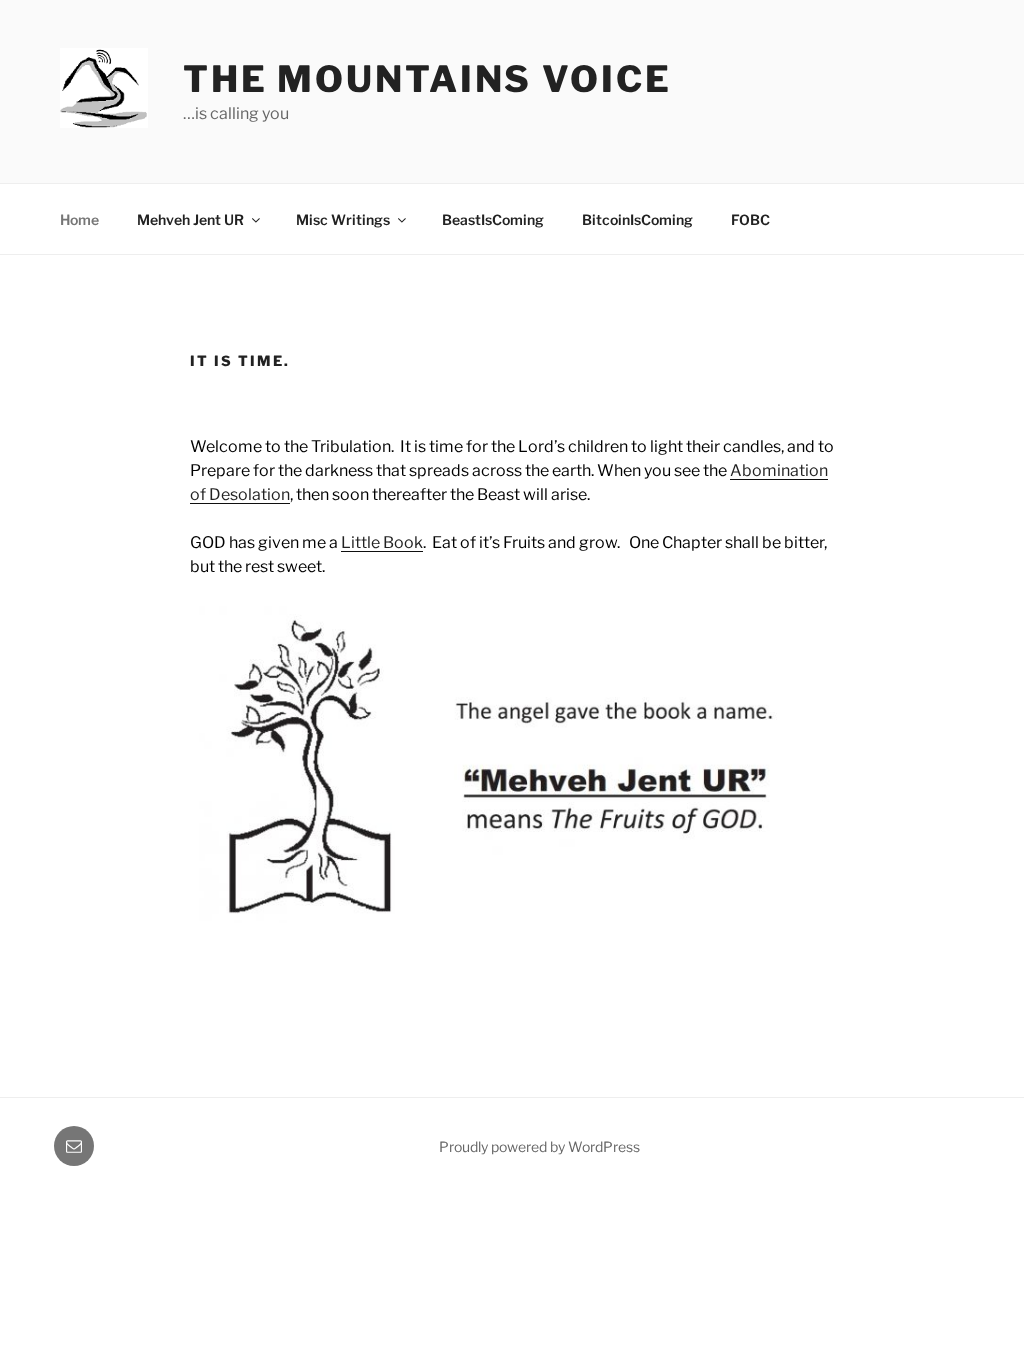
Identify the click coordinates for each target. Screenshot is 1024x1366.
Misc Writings (343, 219)
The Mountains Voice (427, 79)
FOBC (750, 219)
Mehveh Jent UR (190, 219)
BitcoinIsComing (637, 219)
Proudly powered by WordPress (539, 1146)
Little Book (382, 542)
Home (79, 219)
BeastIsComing (493, 219)
